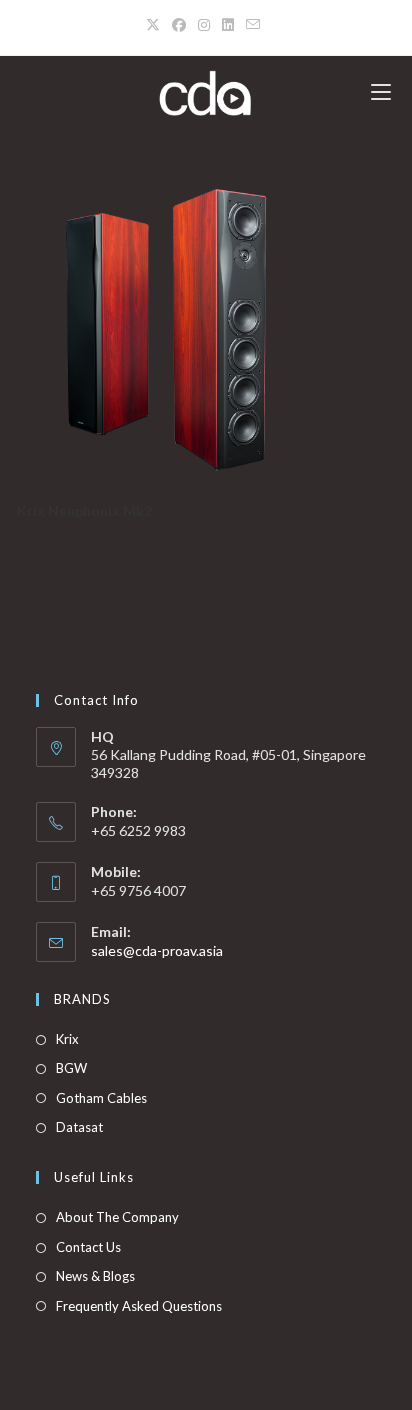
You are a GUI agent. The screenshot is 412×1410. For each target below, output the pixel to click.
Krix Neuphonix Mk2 (84, 510)
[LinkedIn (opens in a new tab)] (228, 25)
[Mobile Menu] (381, 92)
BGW (71, 1068)
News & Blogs (95, 1276)
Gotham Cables (101, 1098)
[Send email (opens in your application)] (253, 25)
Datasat (79, 1127)
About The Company (117, 1217)
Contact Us (88, 1247)
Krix (67, 1039)
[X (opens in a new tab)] (156, 25)
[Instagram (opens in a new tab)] (204, 25)
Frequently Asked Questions (139, 1306)
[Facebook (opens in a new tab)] (179, 25)
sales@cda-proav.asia (157, 950)
